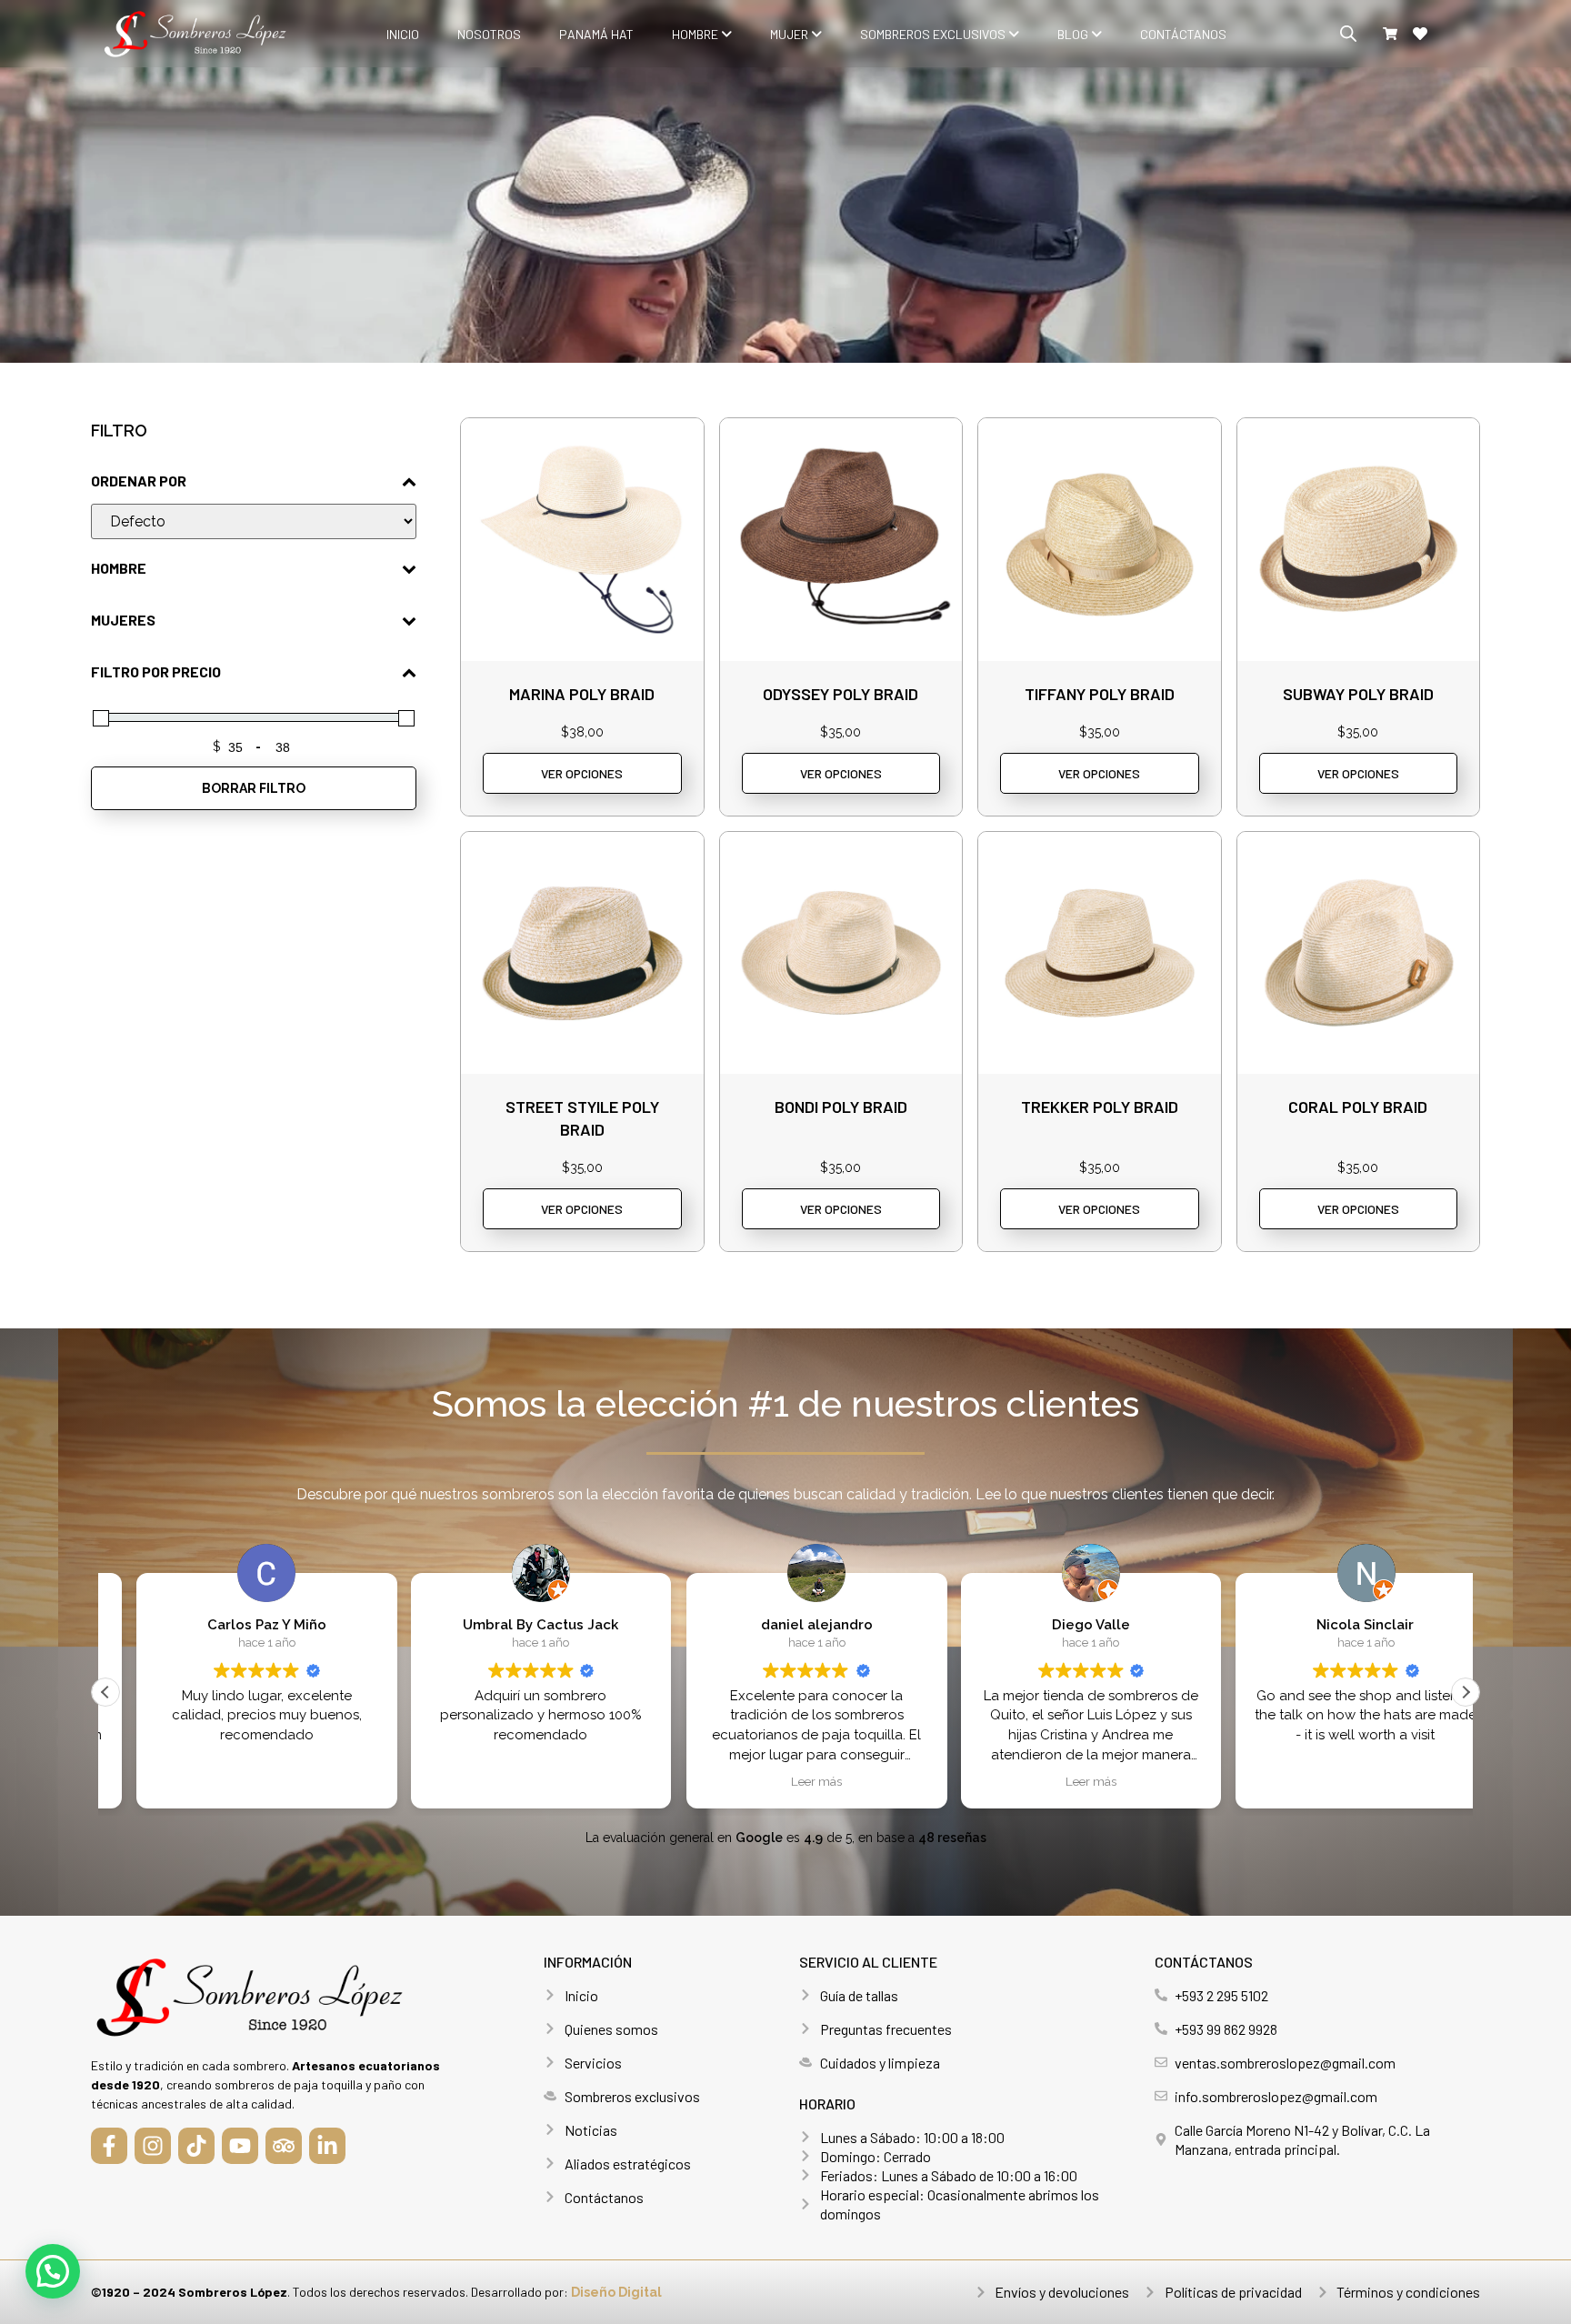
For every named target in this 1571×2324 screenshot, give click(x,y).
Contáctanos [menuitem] (1183, 34)
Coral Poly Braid (1358, 1107)
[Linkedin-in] (327, 2146)
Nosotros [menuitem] (489, 34)
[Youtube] (240, 2146)
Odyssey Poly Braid (841, 694)
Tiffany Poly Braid (1100, 694)
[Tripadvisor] (284, 2146)
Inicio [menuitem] (403, 34)
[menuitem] (702, 34)
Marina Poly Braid (582, 694)
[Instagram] (153, 2146)
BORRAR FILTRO (254, 788)
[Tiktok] (196, 2146)
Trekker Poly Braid (1100, 1107)
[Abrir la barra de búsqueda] (1348, 34)
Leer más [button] (785, 1781)
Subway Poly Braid (1358, 694)
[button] (1466, 1692)
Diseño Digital (616, 2292)
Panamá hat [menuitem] (596, 34)
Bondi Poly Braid (841, 1107)
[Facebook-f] (109, 2146)
